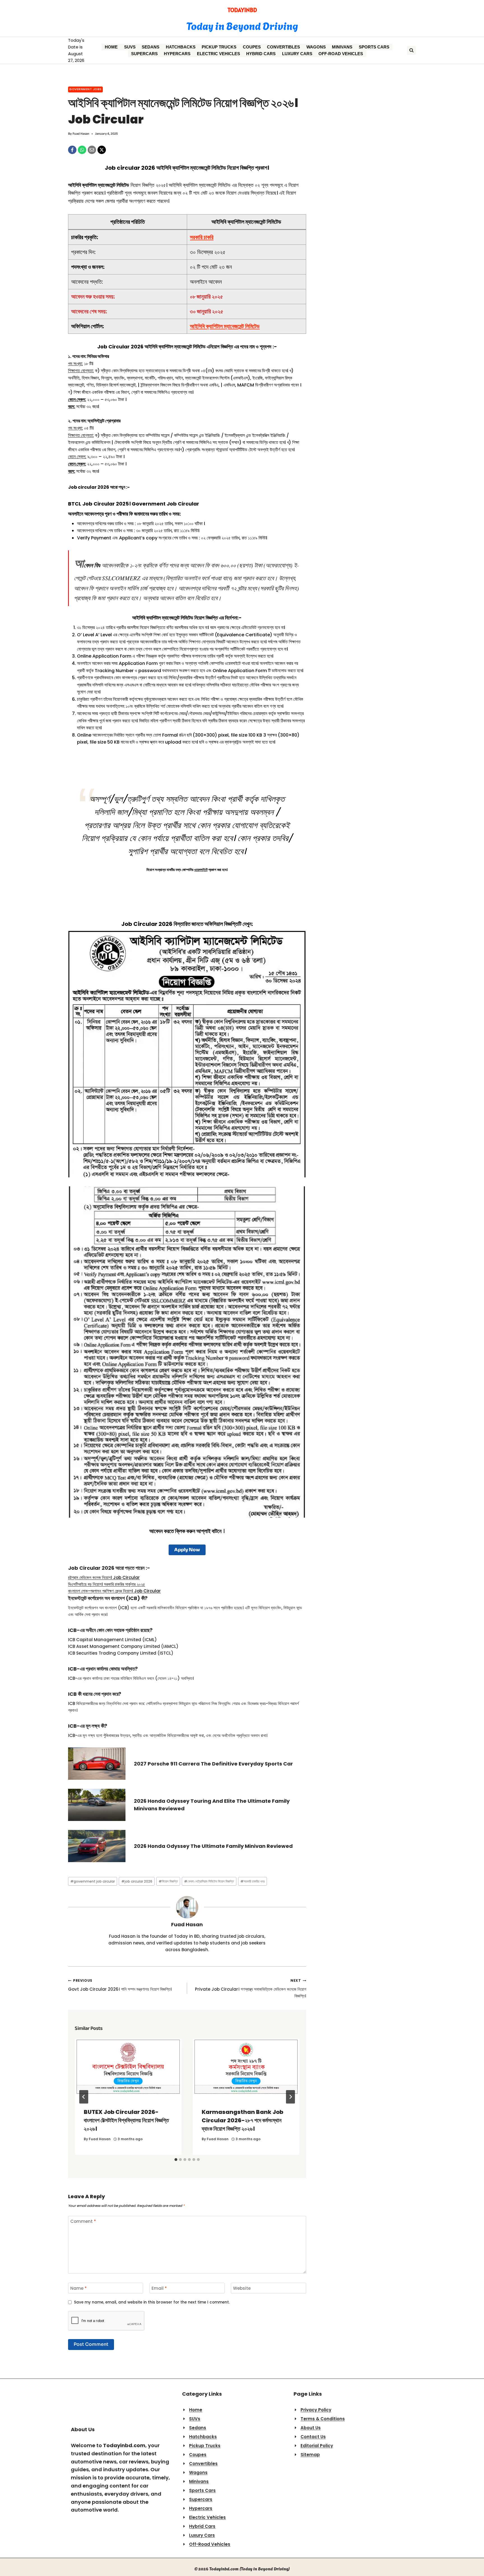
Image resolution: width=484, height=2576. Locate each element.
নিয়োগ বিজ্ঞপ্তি (168, 1881)
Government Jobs (85, 89)
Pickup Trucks (219, 47)
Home (111, 47)
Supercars (144, 54)
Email (159, 2288)
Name (79, 2288)
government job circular (93, 1881)
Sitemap (310, 2455)
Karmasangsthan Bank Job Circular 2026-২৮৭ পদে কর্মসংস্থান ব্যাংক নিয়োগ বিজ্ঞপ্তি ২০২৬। (242, 2120)
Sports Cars (374, 47)
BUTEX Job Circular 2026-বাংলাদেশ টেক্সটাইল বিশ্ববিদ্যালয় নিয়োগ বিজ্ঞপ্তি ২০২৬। (126, 2120)
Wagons (316, 47)
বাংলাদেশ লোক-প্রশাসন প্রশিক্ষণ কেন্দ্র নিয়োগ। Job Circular (114, 1591)
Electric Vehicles (218, 54)
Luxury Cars (297, 54)
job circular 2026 (137, 1881)
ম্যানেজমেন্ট (183, 347)
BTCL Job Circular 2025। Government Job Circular (134, 504)
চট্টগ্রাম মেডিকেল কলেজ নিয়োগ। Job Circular (104, 1577)
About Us (311, 2428)
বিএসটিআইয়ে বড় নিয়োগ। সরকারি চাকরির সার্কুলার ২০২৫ (107, 1584)
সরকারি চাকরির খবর (253, 1881)
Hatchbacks (181, 47)
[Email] (92, 150)
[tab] (176, 2160)
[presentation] (128, 2069)
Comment (83, 2221)
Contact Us (313, 2437)
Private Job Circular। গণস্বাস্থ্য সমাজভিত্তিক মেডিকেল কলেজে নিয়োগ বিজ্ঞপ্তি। (251, 1988)
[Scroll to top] (474, 2560)
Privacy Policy (316, 2410)
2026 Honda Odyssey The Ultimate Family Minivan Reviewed (213, 1846)
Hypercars (177, 54)
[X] (102, 150)
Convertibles (283, 47)
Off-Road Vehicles (341, 54)
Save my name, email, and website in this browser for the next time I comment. (152, 2302)
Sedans (151, 47)
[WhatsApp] (82, 150)
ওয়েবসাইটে (201, 870)
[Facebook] (72, 150)
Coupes (252, 47)
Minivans (342, 47)
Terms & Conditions (323, 2419)
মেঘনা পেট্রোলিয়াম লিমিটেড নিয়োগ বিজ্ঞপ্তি (209, 1881)
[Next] (290, 2097)
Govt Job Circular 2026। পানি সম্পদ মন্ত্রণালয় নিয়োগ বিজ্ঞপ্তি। (120, 1985)
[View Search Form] (411, 50)
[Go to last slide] (84, 2097)
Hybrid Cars (261, 54)
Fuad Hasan (81, 134)
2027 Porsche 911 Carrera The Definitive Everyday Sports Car (213, 1764)
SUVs (130, 47)
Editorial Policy (317, 2446)
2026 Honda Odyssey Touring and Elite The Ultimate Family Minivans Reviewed (212, 1805)
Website (242, 2288)
